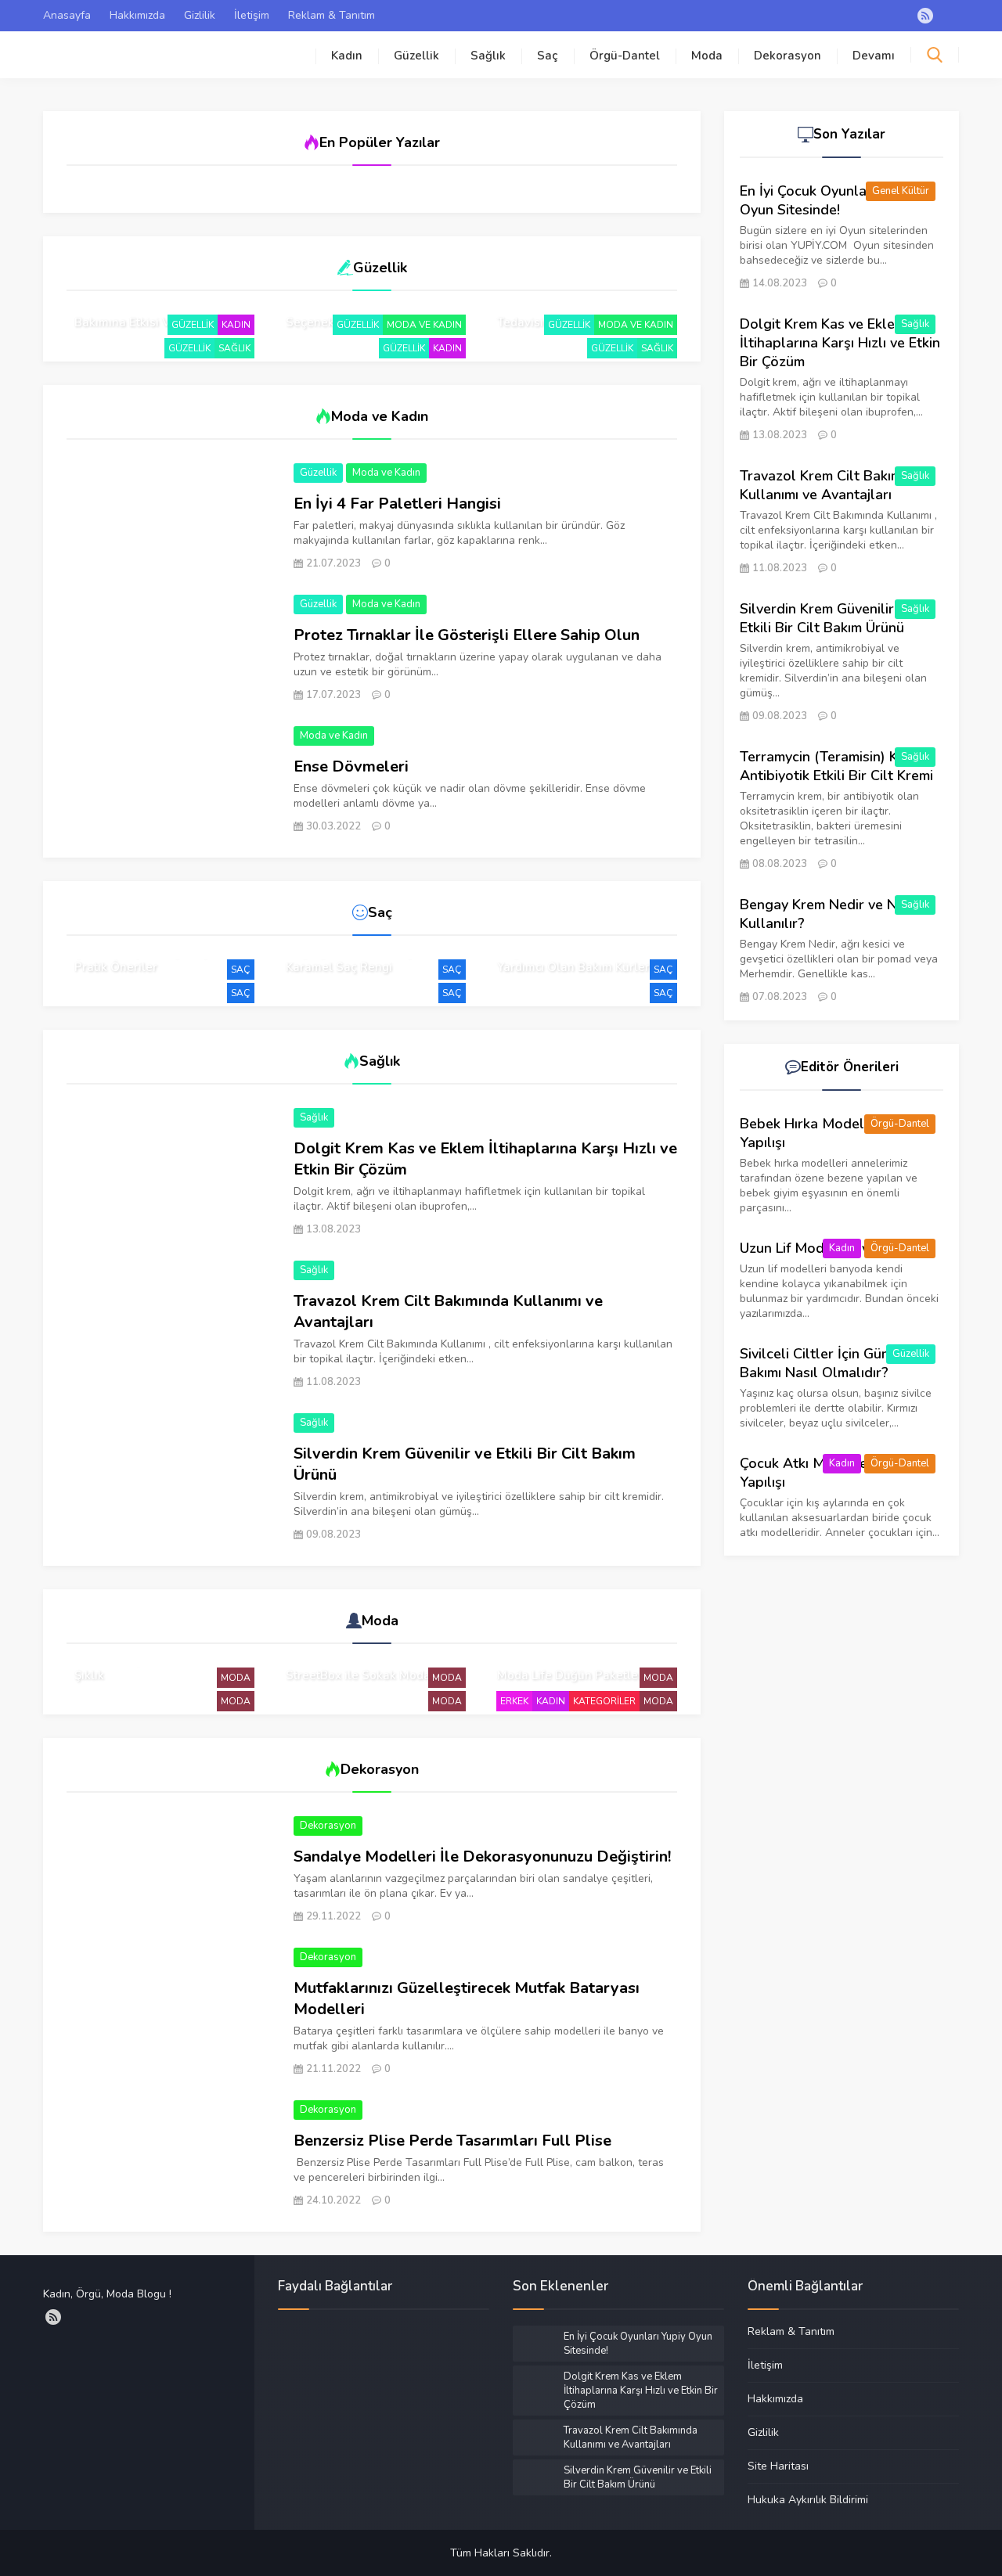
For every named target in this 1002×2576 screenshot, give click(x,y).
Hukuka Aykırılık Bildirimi (808, 2499)
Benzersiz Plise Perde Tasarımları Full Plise (452, 2141)
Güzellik (416, 56)
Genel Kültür (901, 191)
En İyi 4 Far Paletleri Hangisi (397, 504)
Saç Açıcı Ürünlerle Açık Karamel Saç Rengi (353, 959)
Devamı (874, 56)
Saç (548, 56)
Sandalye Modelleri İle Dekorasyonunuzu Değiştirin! (482, 1856)
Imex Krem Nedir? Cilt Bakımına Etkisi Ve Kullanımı (153, 315)
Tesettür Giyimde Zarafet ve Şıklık (152, 1668)
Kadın (347, 56)
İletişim (252, 15)
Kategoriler (604, 1701)
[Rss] (925, 16)
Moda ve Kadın (424, 325)
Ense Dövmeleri (351, 766)
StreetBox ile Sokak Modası (363, 1675)
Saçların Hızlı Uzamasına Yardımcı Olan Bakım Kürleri (575, 959)
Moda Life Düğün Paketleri (571, 1675)
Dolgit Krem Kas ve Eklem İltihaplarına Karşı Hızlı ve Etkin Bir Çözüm (485, 1159)
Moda (707, 56)
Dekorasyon (788, 56)
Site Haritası (778, 2466)
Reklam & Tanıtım (332, 15)
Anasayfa (67, 15)
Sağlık (488, 56)
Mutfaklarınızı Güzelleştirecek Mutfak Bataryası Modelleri (467, 1999)
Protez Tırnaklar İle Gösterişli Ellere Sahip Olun (467, 635)
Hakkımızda (137, 15)
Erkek (514, 1701)
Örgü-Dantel (625, 56)
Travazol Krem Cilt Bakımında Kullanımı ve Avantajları (448, 1311)
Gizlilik (200, 15)
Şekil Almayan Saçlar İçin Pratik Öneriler (146, 959)
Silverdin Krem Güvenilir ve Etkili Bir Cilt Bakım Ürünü (465, 1464)
